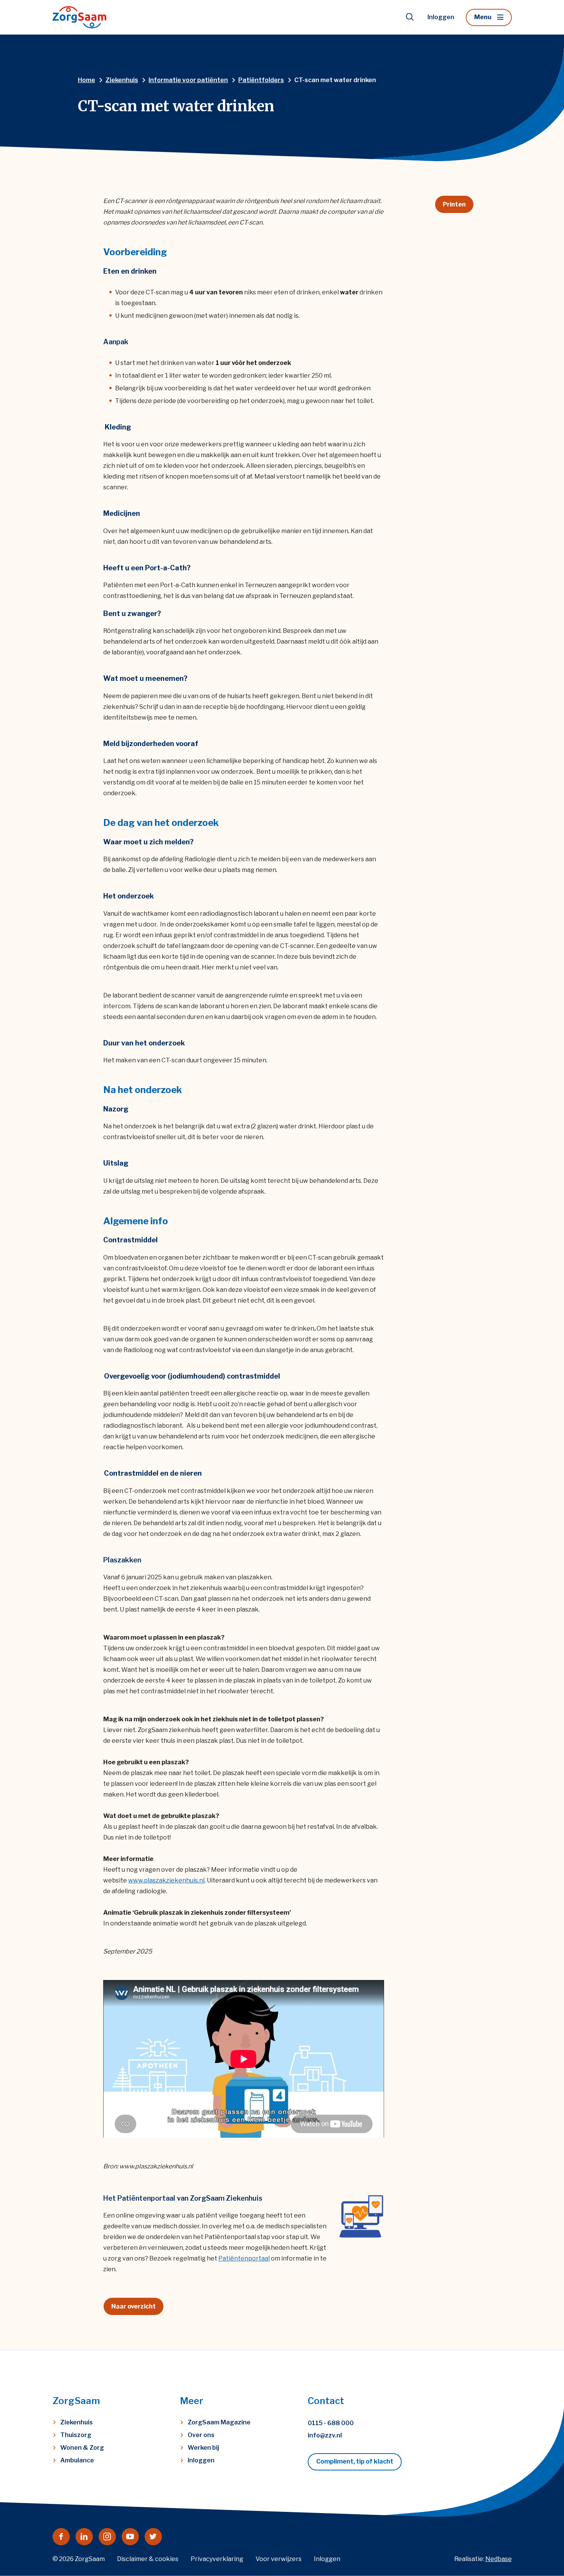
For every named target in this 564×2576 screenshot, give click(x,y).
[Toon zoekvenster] (410, 17)
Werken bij (203, 2448)
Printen (454, 204)
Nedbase (499, 2559)
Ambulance (77, 2460)
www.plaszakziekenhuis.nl (166, 1880)
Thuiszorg (76, 2435)
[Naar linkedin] (84, 2537)
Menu (483, 17)
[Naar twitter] (153, 2537)
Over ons (201, 2435)
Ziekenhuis (77, 2422)
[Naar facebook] (61, 2537)
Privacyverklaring (217, 2559)
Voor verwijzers (279, 2559)
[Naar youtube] (130, 2537)
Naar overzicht (134, 2306)
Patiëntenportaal (244, 2258)
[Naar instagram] (107, 2537)
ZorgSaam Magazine (219, 2422)
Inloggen (441, 17)
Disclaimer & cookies (148, 2559)
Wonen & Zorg (82, 2448)
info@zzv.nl (325, 2435)
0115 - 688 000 (331, 2423)
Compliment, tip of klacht (355, 2461)
